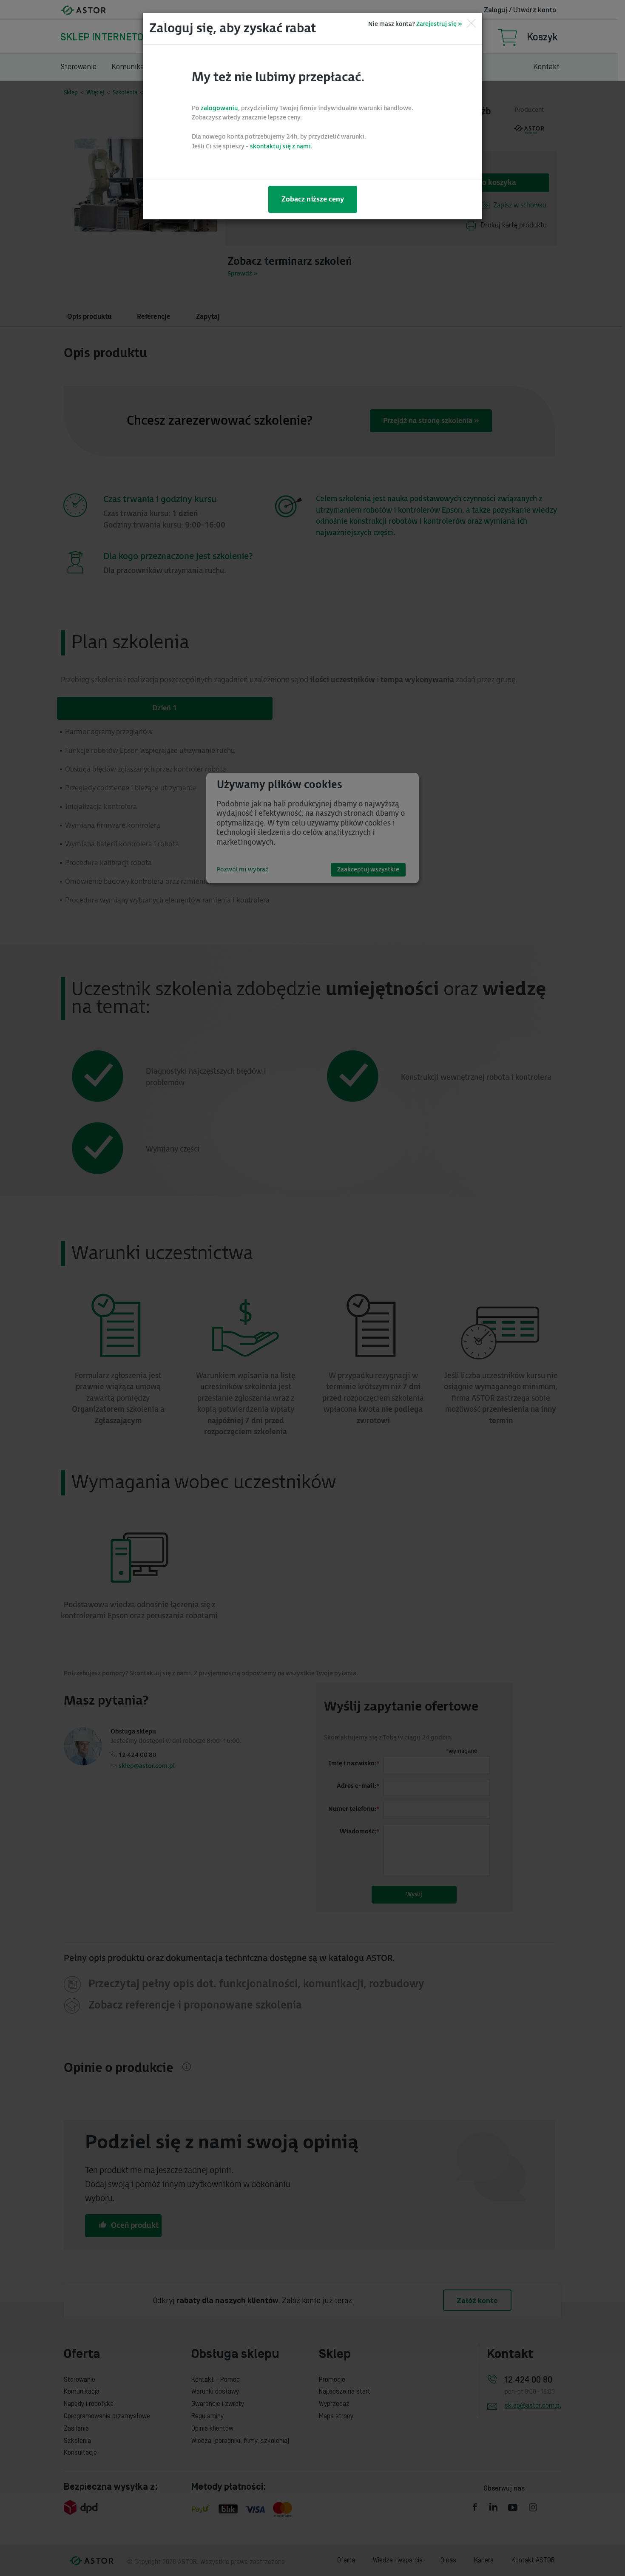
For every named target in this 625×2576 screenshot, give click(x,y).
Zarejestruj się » (439, 24)
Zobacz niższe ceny (313, 199)
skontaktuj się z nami (280, 146)
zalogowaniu (219, 108)
